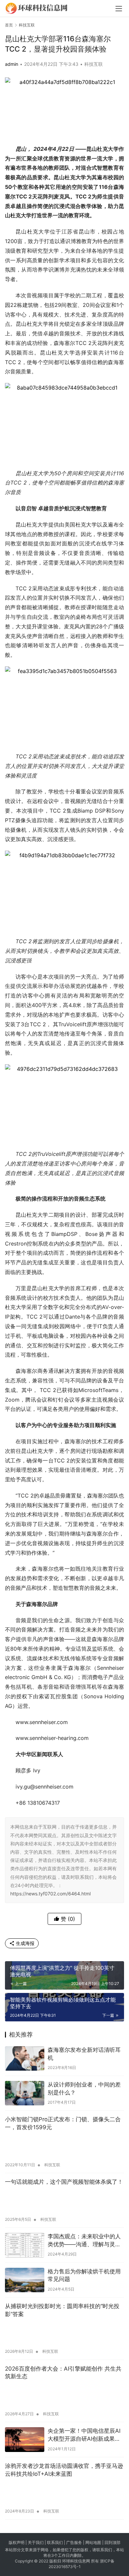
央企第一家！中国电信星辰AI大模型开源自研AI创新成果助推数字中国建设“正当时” (84, 2435)
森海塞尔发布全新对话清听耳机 (84, 2054)
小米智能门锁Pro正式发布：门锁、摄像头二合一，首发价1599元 (63, 2123)
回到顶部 (112, 2542)
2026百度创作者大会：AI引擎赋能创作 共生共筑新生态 (63, 2373)
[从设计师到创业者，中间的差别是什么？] (25, 2093)
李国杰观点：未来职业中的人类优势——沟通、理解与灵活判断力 (84, 2241)
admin (12, 64)
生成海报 (24, 1943)
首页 (9, 25)
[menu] (119, 9)
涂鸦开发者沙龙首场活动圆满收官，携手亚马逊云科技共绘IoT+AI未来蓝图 (64, 2470)
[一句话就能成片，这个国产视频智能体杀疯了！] (64, 2201)
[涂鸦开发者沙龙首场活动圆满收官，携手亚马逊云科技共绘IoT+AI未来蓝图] (64, 2493)
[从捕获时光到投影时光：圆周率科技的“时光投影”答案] (64, 2333)
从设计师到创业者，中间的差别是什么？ (84, 2089)
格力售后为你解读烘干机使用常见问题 (84, 2275)
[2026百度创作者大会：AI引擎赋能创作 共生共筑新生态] (64, 2396)
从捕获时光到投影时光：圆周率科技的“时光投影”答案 (62, 2310)
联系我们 (55, 2542)
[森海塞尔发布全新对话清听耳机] (25, 2058)
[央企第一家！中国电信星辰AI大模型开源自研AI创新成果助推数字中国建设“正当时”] (25, 2439)
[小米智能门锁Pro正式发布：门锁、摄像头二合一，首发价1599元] (64, 2147)
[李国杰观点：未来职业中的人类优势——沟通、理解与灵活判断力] (25, 2245)
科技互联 (94, 64)
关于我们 (36, 2542)
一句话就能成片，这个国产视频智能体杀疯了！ (64, 2182)
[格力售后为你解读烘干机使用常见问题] (25, 2280)
